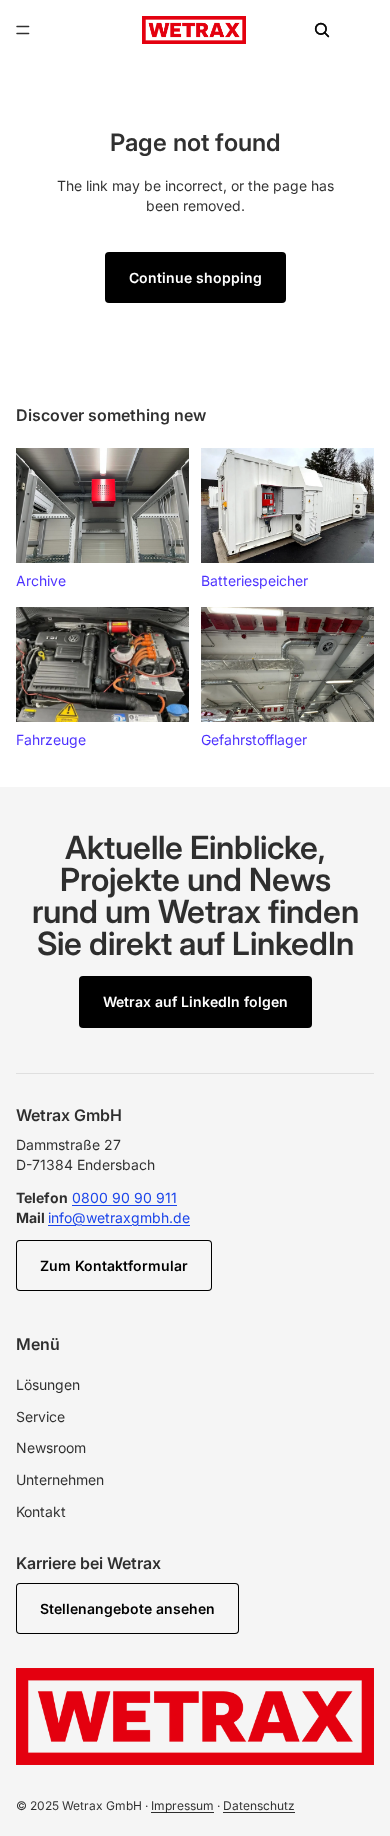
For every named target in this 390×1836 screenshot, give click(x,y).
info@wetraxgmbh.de (119, 1217)
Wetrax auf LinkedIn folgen (195, 1001)
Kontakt (41, 1511)
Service (40, 1416)
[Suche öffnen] (322, 30)
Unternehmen (60, 1479)
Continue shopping (195, 277)
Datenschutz (259, 1805)
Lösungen (48, 1384)
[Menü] (23, 30)
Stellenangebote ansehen (127, 1608)
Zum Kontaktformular (114, 1265)
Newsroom (51, 1447)
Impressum (182, 1805)
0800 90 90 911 (124, 1197)
